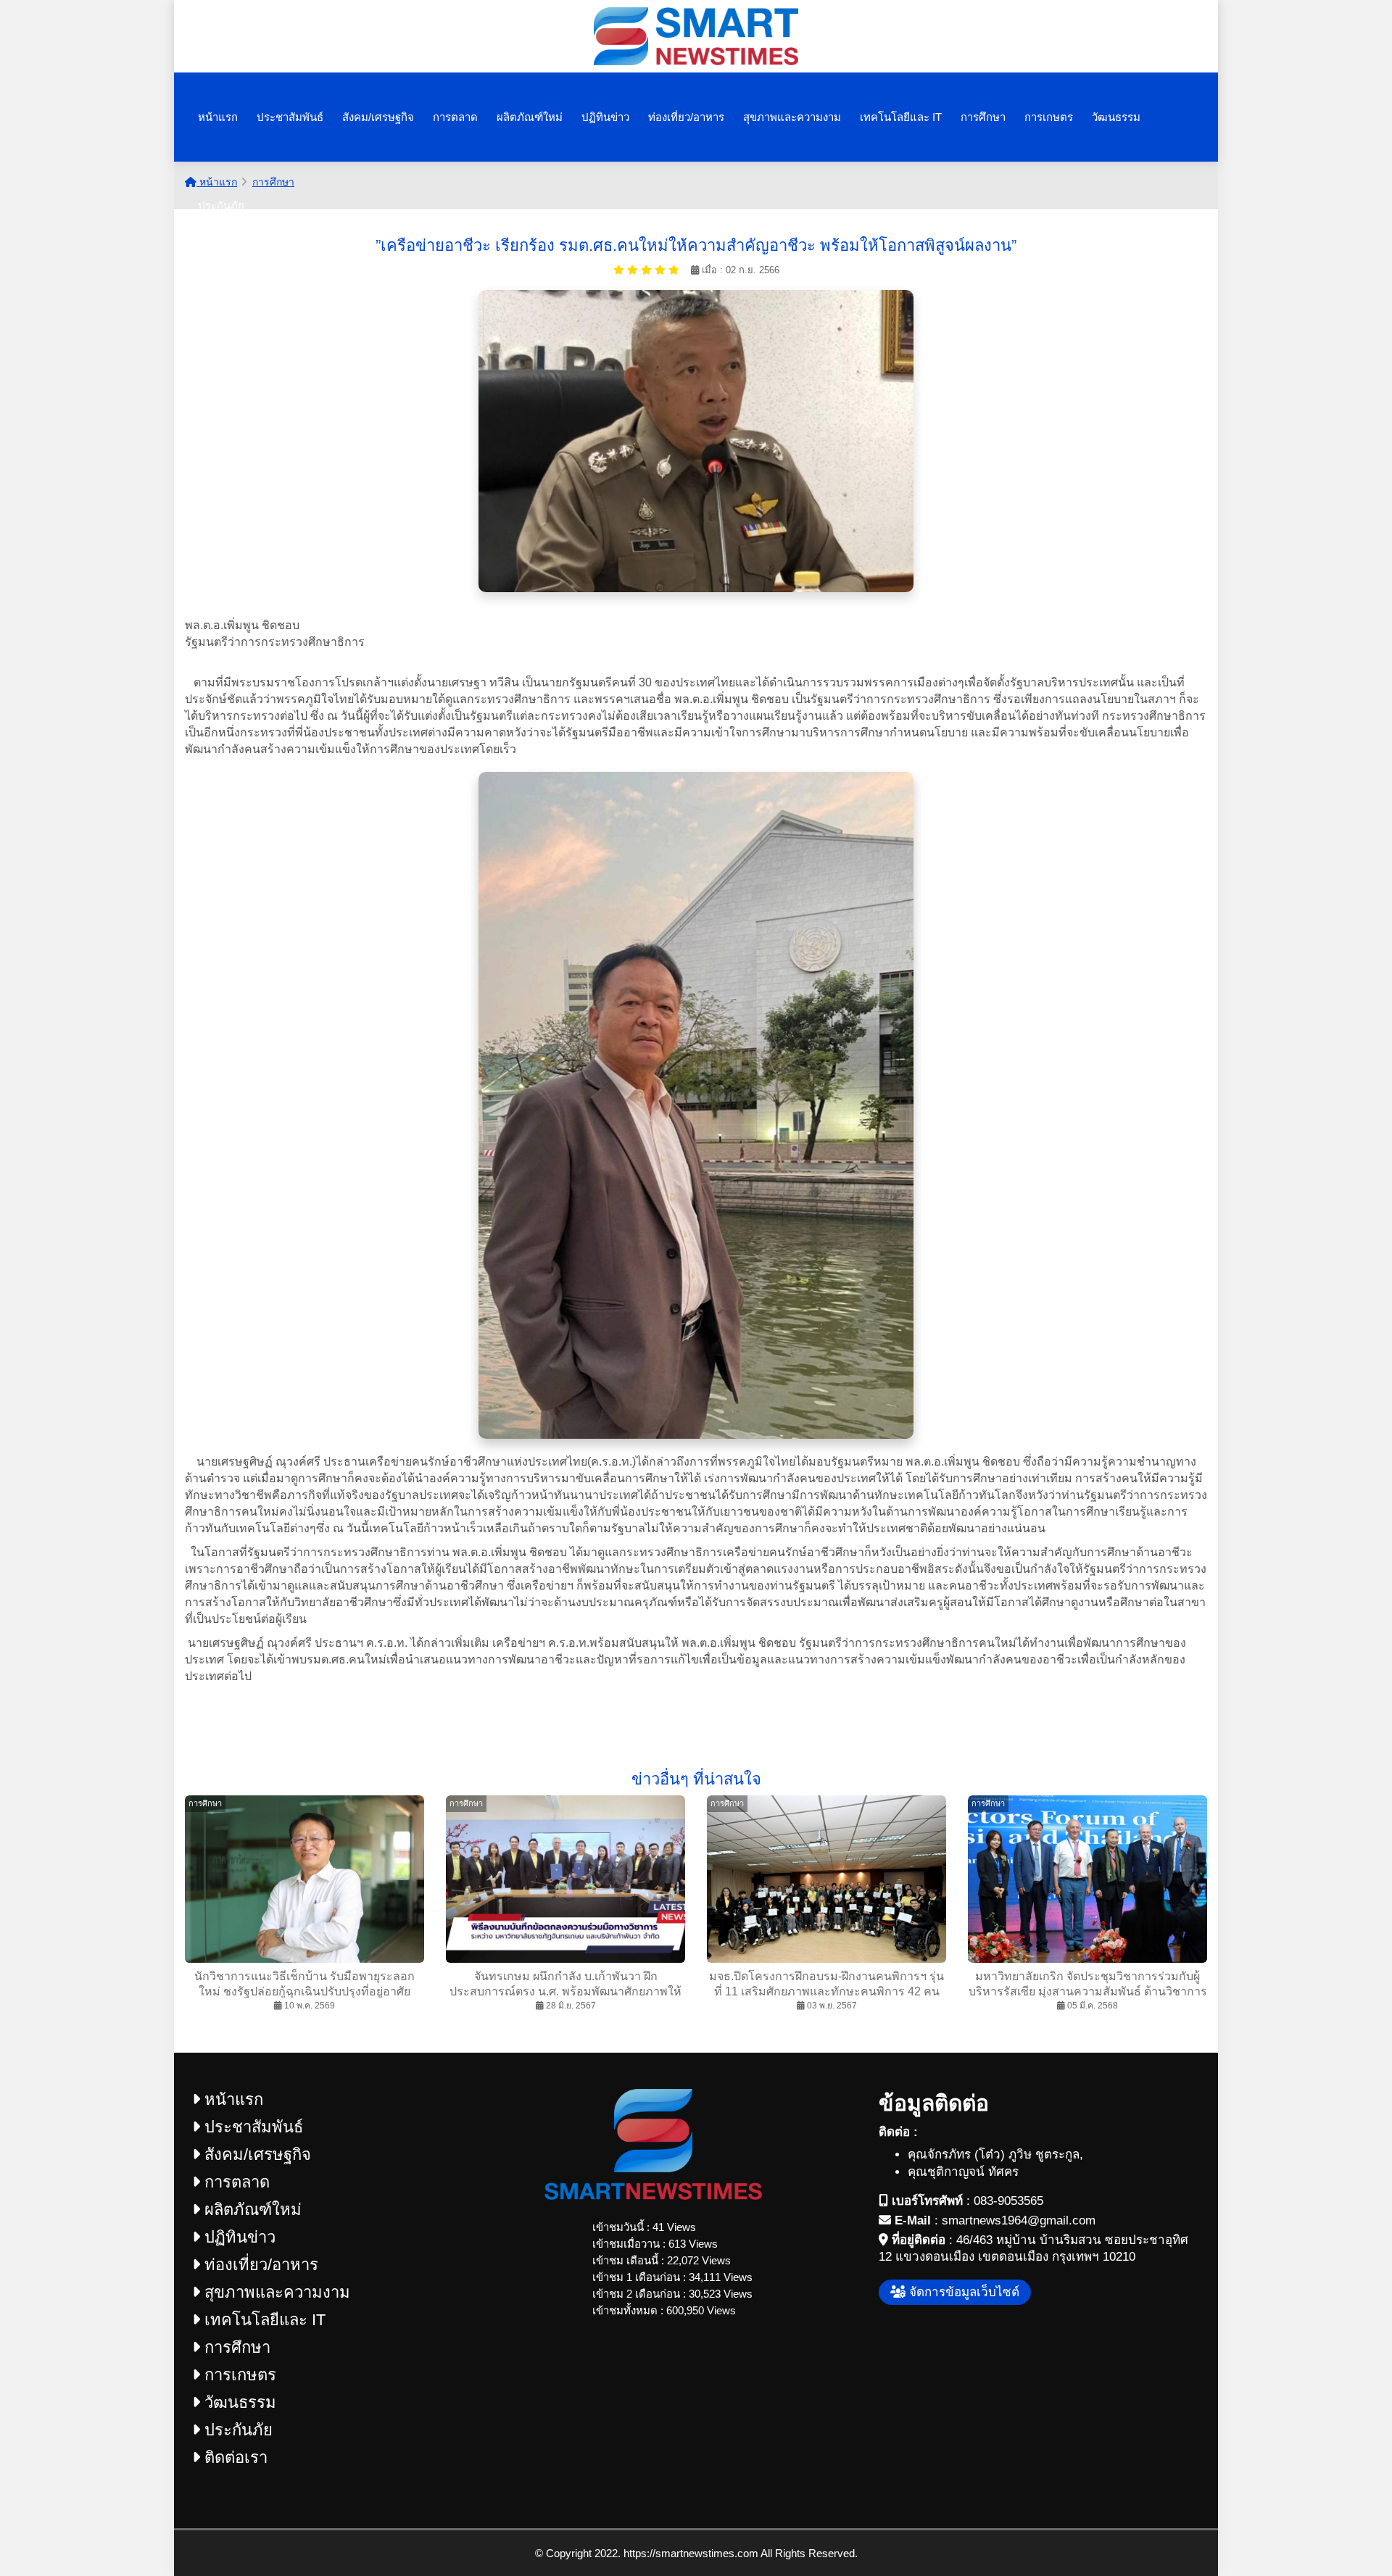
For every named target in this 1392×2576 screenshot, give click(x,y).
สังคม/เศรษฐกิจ (378, 117)
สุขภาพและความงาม (792, 117)
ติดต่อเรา (234, 2457)
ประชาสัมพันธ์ (290, 117)
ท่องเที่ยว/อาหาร (686, 117)
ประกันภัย (221, 205)
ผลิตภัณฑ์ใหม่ (530, 117)
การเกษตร (1049, 117)
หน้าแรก (218, 117)
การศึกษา (983, 117)
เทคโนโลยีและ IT (901, 117)
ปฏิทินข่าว (605, 117)
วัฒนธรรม (1116, 117)
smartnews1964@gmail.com (1019, 2220)
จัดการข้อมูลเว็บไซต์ (962, 2292)
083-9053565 (1008, 2201)
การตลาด (455, 117)
